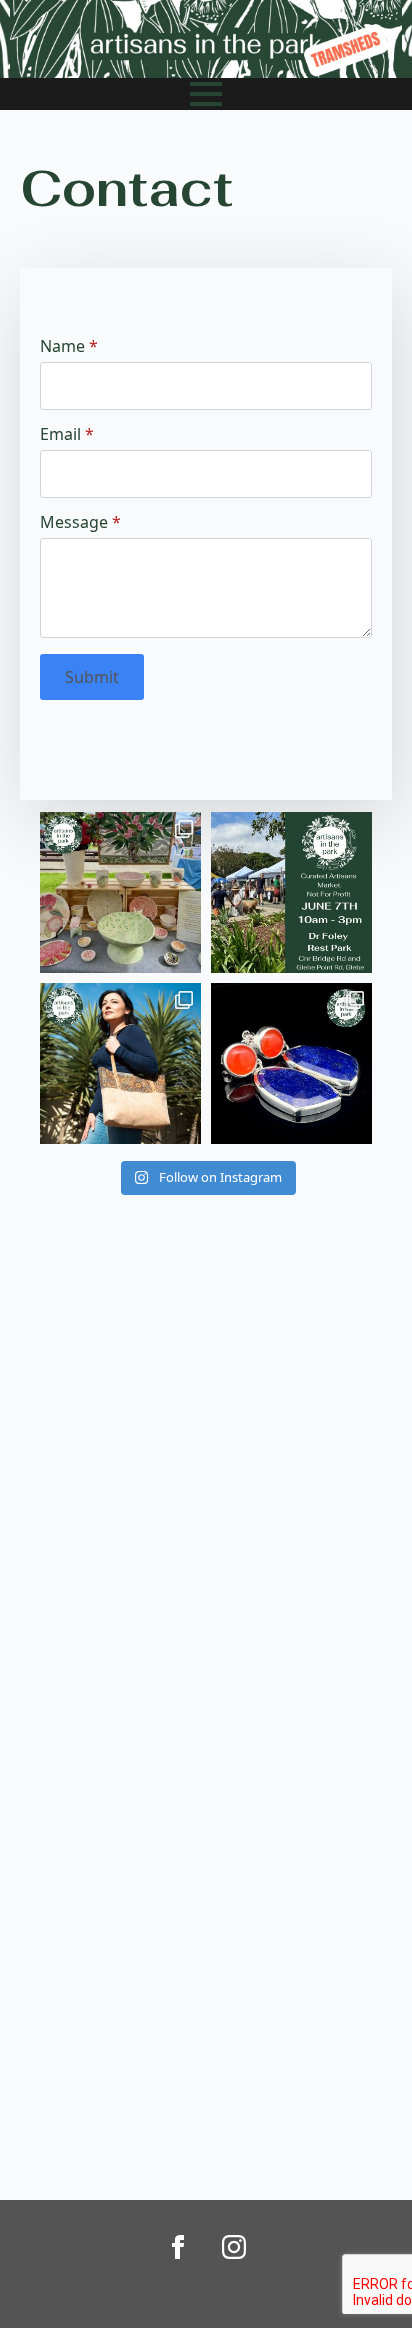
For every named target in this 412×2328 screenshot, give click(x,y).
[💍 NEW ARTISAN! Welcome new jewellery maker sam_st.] (291, 1063)
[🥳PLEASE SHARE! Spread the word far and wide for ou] (291, 892)
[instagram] (234, 2247)
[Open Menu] (206, 94)
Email (67, 434)
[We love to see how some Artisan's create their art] (120, 892)
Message (80, 522)
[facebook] (178, 2247)
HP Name (42, 284)
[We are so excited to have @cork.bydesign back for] (120, 1063)
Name (69, 346)
